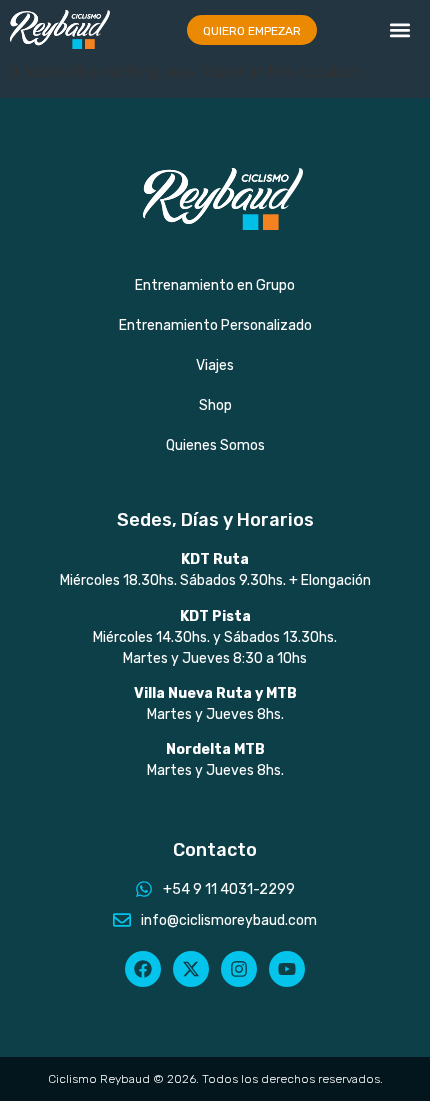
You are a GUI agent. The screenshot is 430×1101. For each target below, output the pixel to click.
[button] (400, 29)
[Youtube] (287, 969)
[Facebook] (143, 969)
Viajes (215, 365)
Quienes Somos (215, 445)
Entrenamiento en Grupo (215, 285)
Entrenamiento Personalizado (215, 325)
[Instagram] (239, 969)
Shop (215, 405)
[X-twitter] (191, 969)
